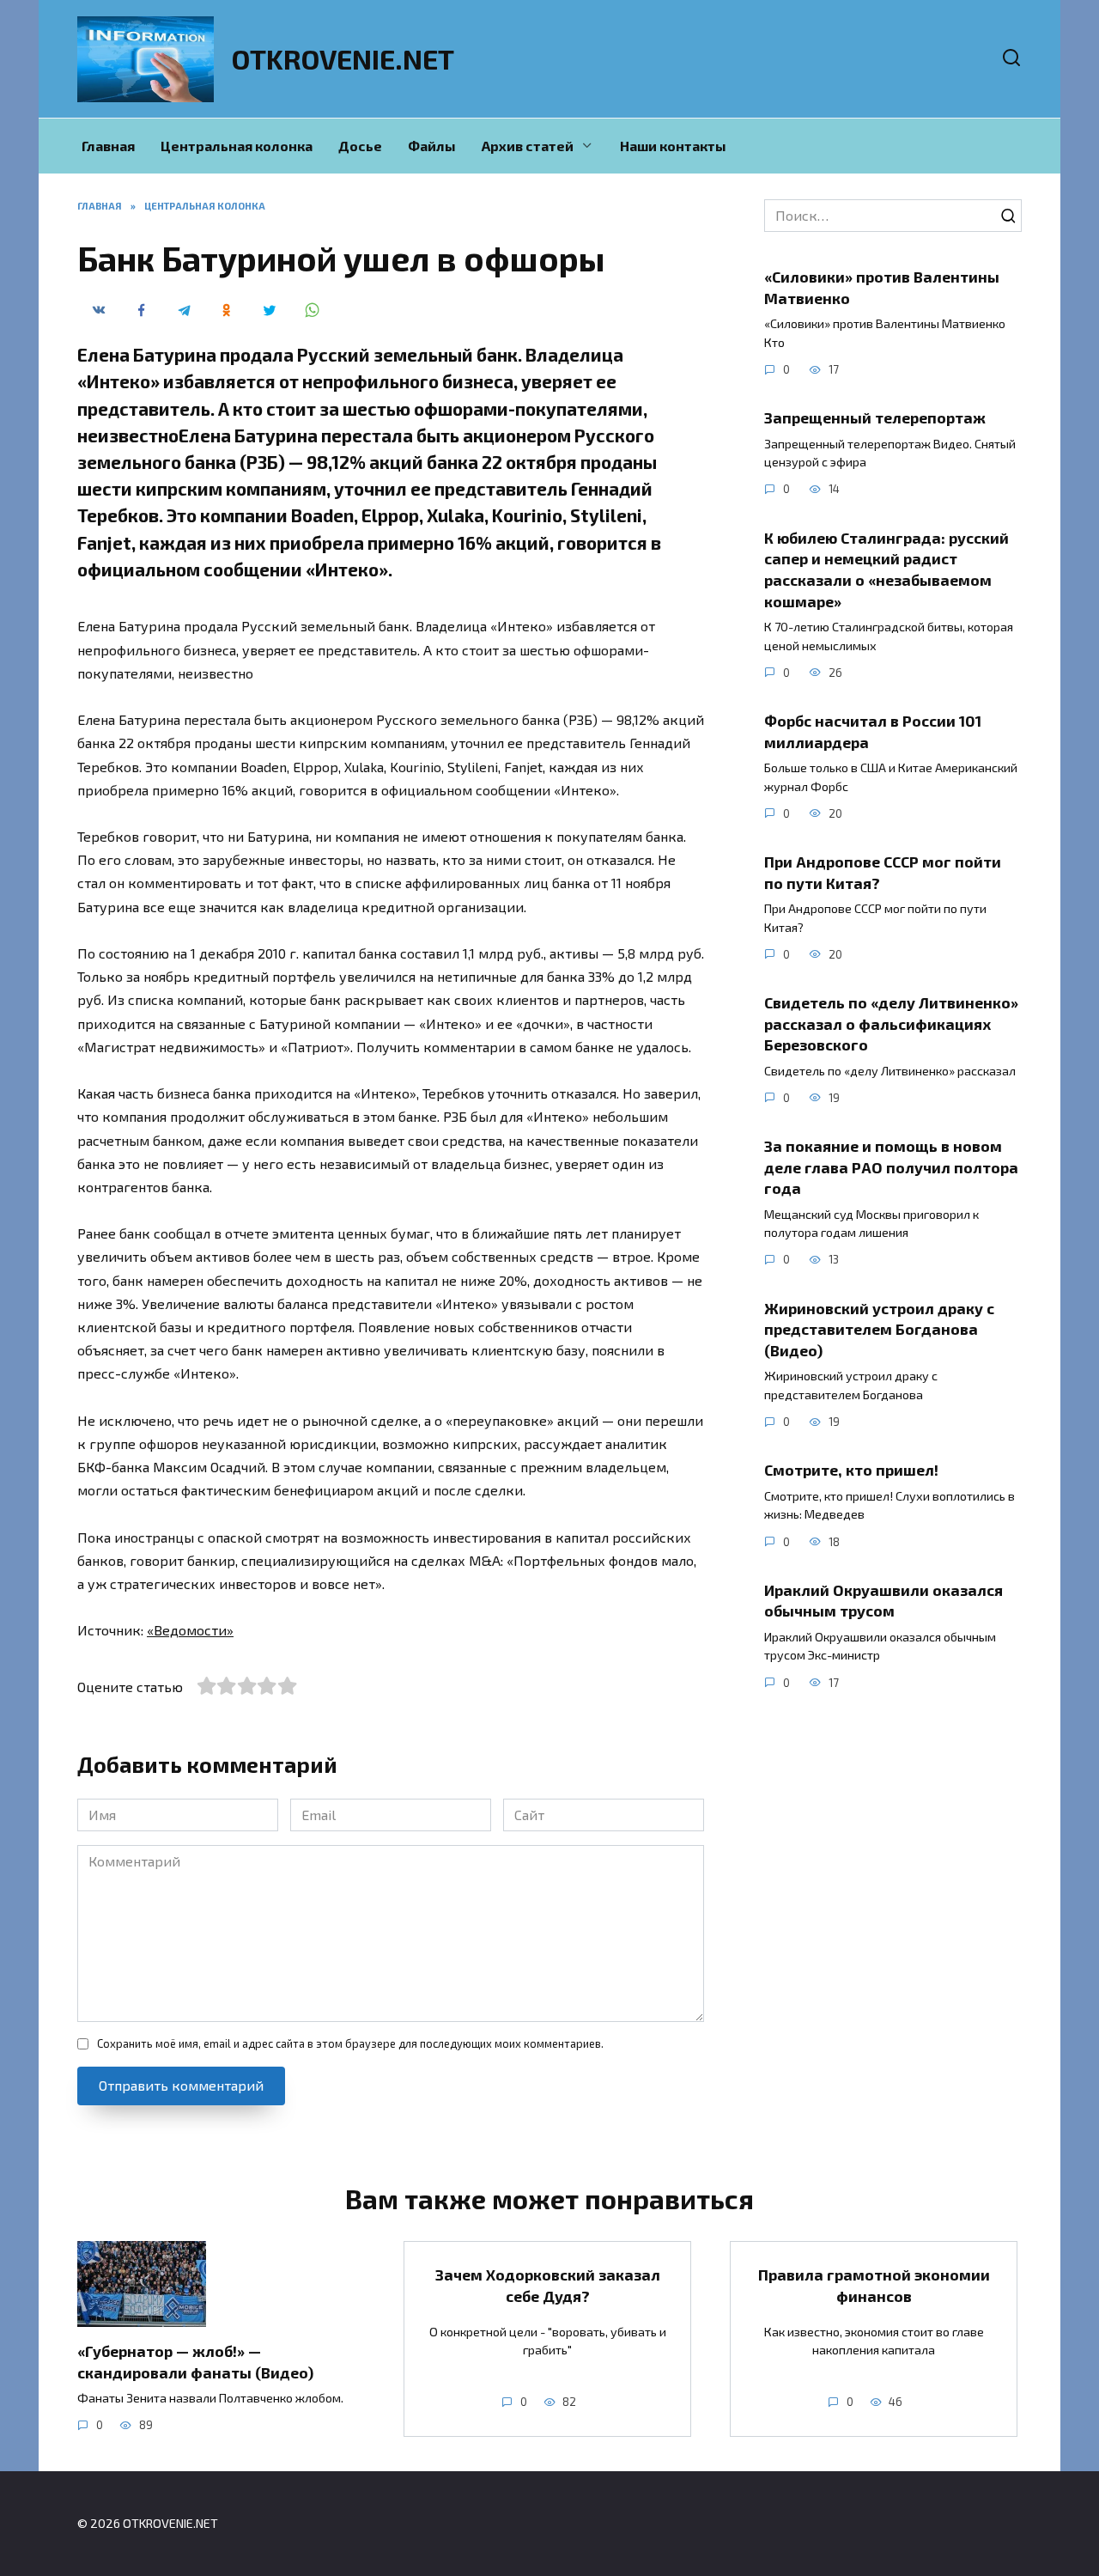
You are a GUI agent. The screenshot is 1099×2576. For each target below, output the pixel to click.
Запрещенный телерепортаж (875, 417)
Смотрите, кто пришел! (851, 1470)
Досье (360, 146)
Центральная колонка (237, 146)
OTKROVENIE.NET (343, 58)
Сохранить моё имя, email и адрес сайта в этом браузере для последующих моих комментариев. (350, 2043)
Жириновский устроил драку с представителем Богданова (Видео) (879, 1328)
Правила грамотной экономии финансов (874, 2285)
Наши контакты (673, 146)
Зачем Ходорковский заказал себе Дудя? (548, 2285)
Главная (108, 146)
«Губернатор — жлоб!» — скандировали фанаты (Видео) (195, 2362)
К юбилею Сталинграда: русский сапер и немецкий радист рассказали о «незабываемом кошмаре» (886, 569)
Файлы (432, 146)
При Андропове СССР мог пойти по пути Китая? (883, 872)
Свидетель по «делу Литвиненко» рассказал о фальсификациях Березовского (891, 1023)
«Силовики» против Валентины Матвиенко (882, 287)
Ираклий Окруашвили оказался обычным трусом (883, 1601)
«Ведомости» (190, 1630)
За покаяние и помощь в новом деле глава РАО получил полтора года (891, 1167)
